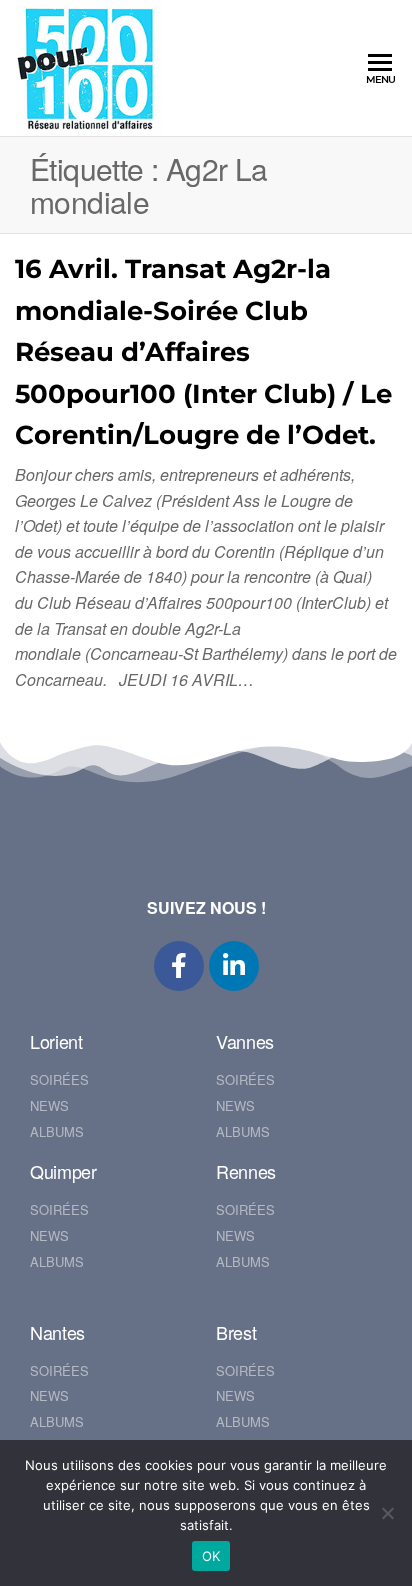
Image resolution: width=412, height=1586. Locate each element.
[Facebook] (179, 966)
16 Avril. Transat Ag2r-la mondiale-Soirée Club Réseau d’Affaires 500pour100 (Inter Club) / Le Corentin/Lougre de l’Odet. (203, 352)
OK (211, 1556)
